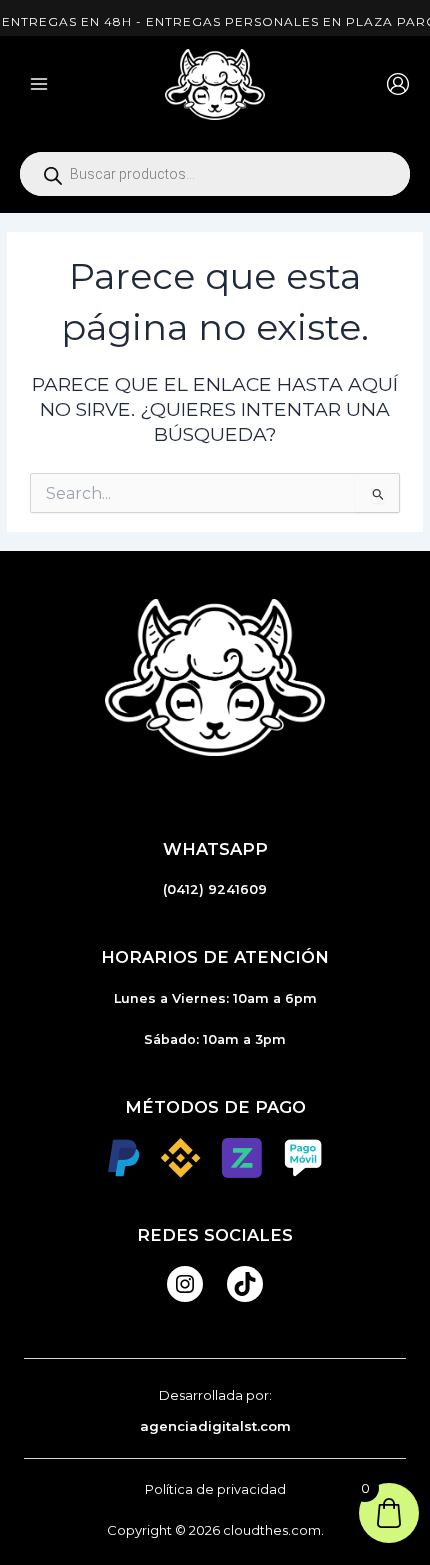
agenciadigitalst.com (215, 1426)
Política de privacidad (215, 1489)
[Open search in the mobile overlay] (215, 174)
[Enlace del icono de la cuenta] (398, 84)
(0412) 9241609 (215, 889)
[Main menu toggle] (39, 84)
